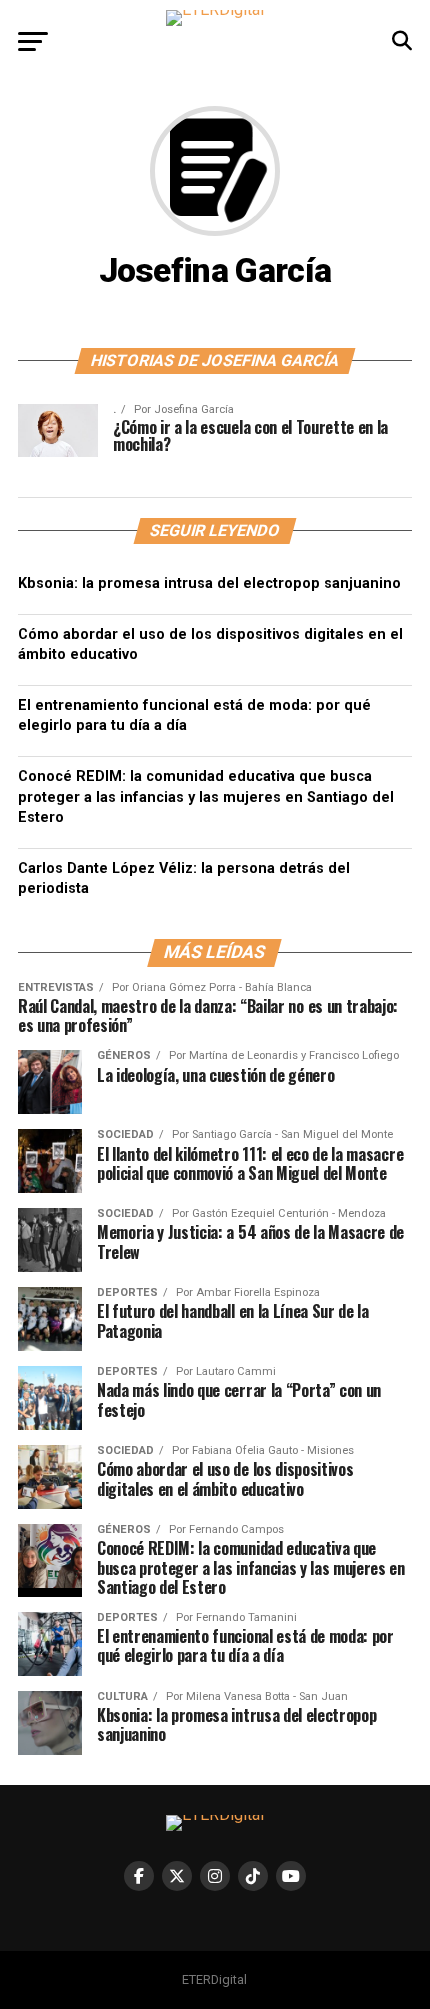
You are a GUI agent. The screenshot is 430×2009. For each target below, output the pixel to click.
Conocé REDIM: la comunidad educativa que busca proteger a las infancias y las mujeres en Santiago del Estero (206, 796)
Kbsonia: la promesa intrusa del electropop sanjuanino (209, 583)
